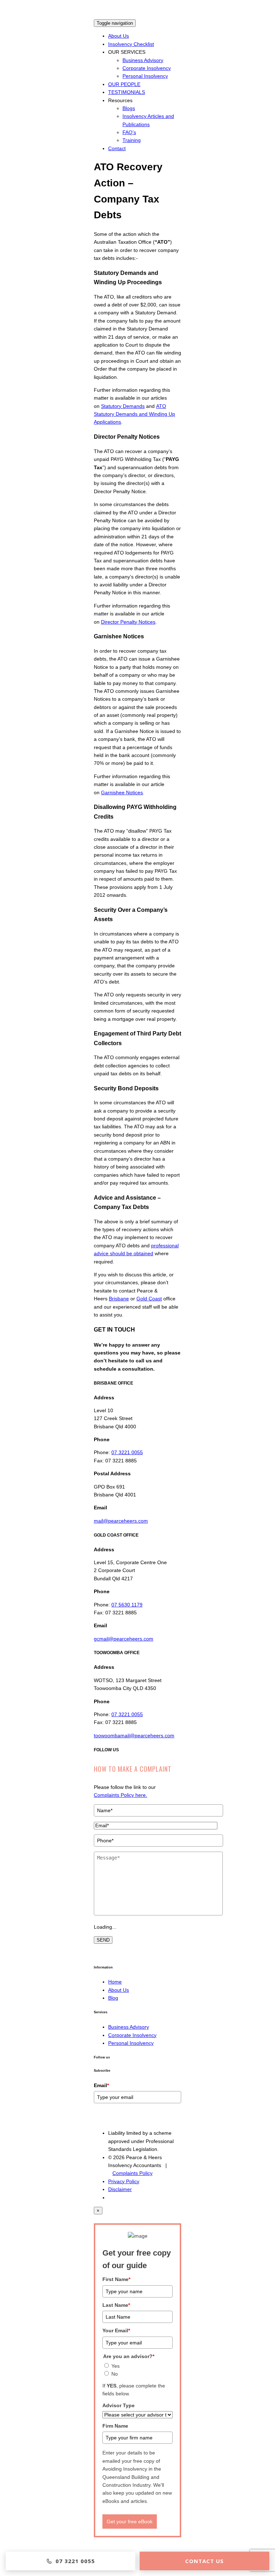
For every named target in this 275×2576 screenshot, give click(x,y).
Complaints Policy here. (120, 1795)
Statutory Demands (123, 406)
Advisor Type (119, 2405)
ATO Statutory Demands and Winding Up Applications (134, 414)
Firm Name (115, 2426)
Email (101, 2085)
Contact (117, 148)
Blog (113, 1998)
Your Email (116, 2330)
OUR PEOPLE (124, 84)
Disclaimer (120, 2189)
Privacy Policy (124, 2181)
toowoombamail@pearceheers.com (134, 1735)
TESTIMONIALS (127, 92)
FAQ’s (129, 132)
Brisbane (119, 1299)
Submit (105, 2118)
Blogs (129, 108)
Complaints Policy (132, 2173)
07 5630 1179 (127, 1605)
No (115, 2374)
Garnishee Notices (122, 792)
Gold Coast (149, 1299)
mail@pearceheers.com (121, 1521)
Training (132, 140)
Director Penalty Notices (128, 622)
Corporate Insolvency (147, 68)
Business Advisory (143, 60)
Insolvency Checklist (131, 44)
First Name (116, 2279)
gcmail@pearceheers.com (124, 1639)
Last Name (116, 2305)
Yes (115, 2366)
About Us (119, 36)
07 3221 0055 (127, 1452)
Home (115, 1982)
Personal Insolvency (145, 76)
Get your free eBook (130, 2522)
